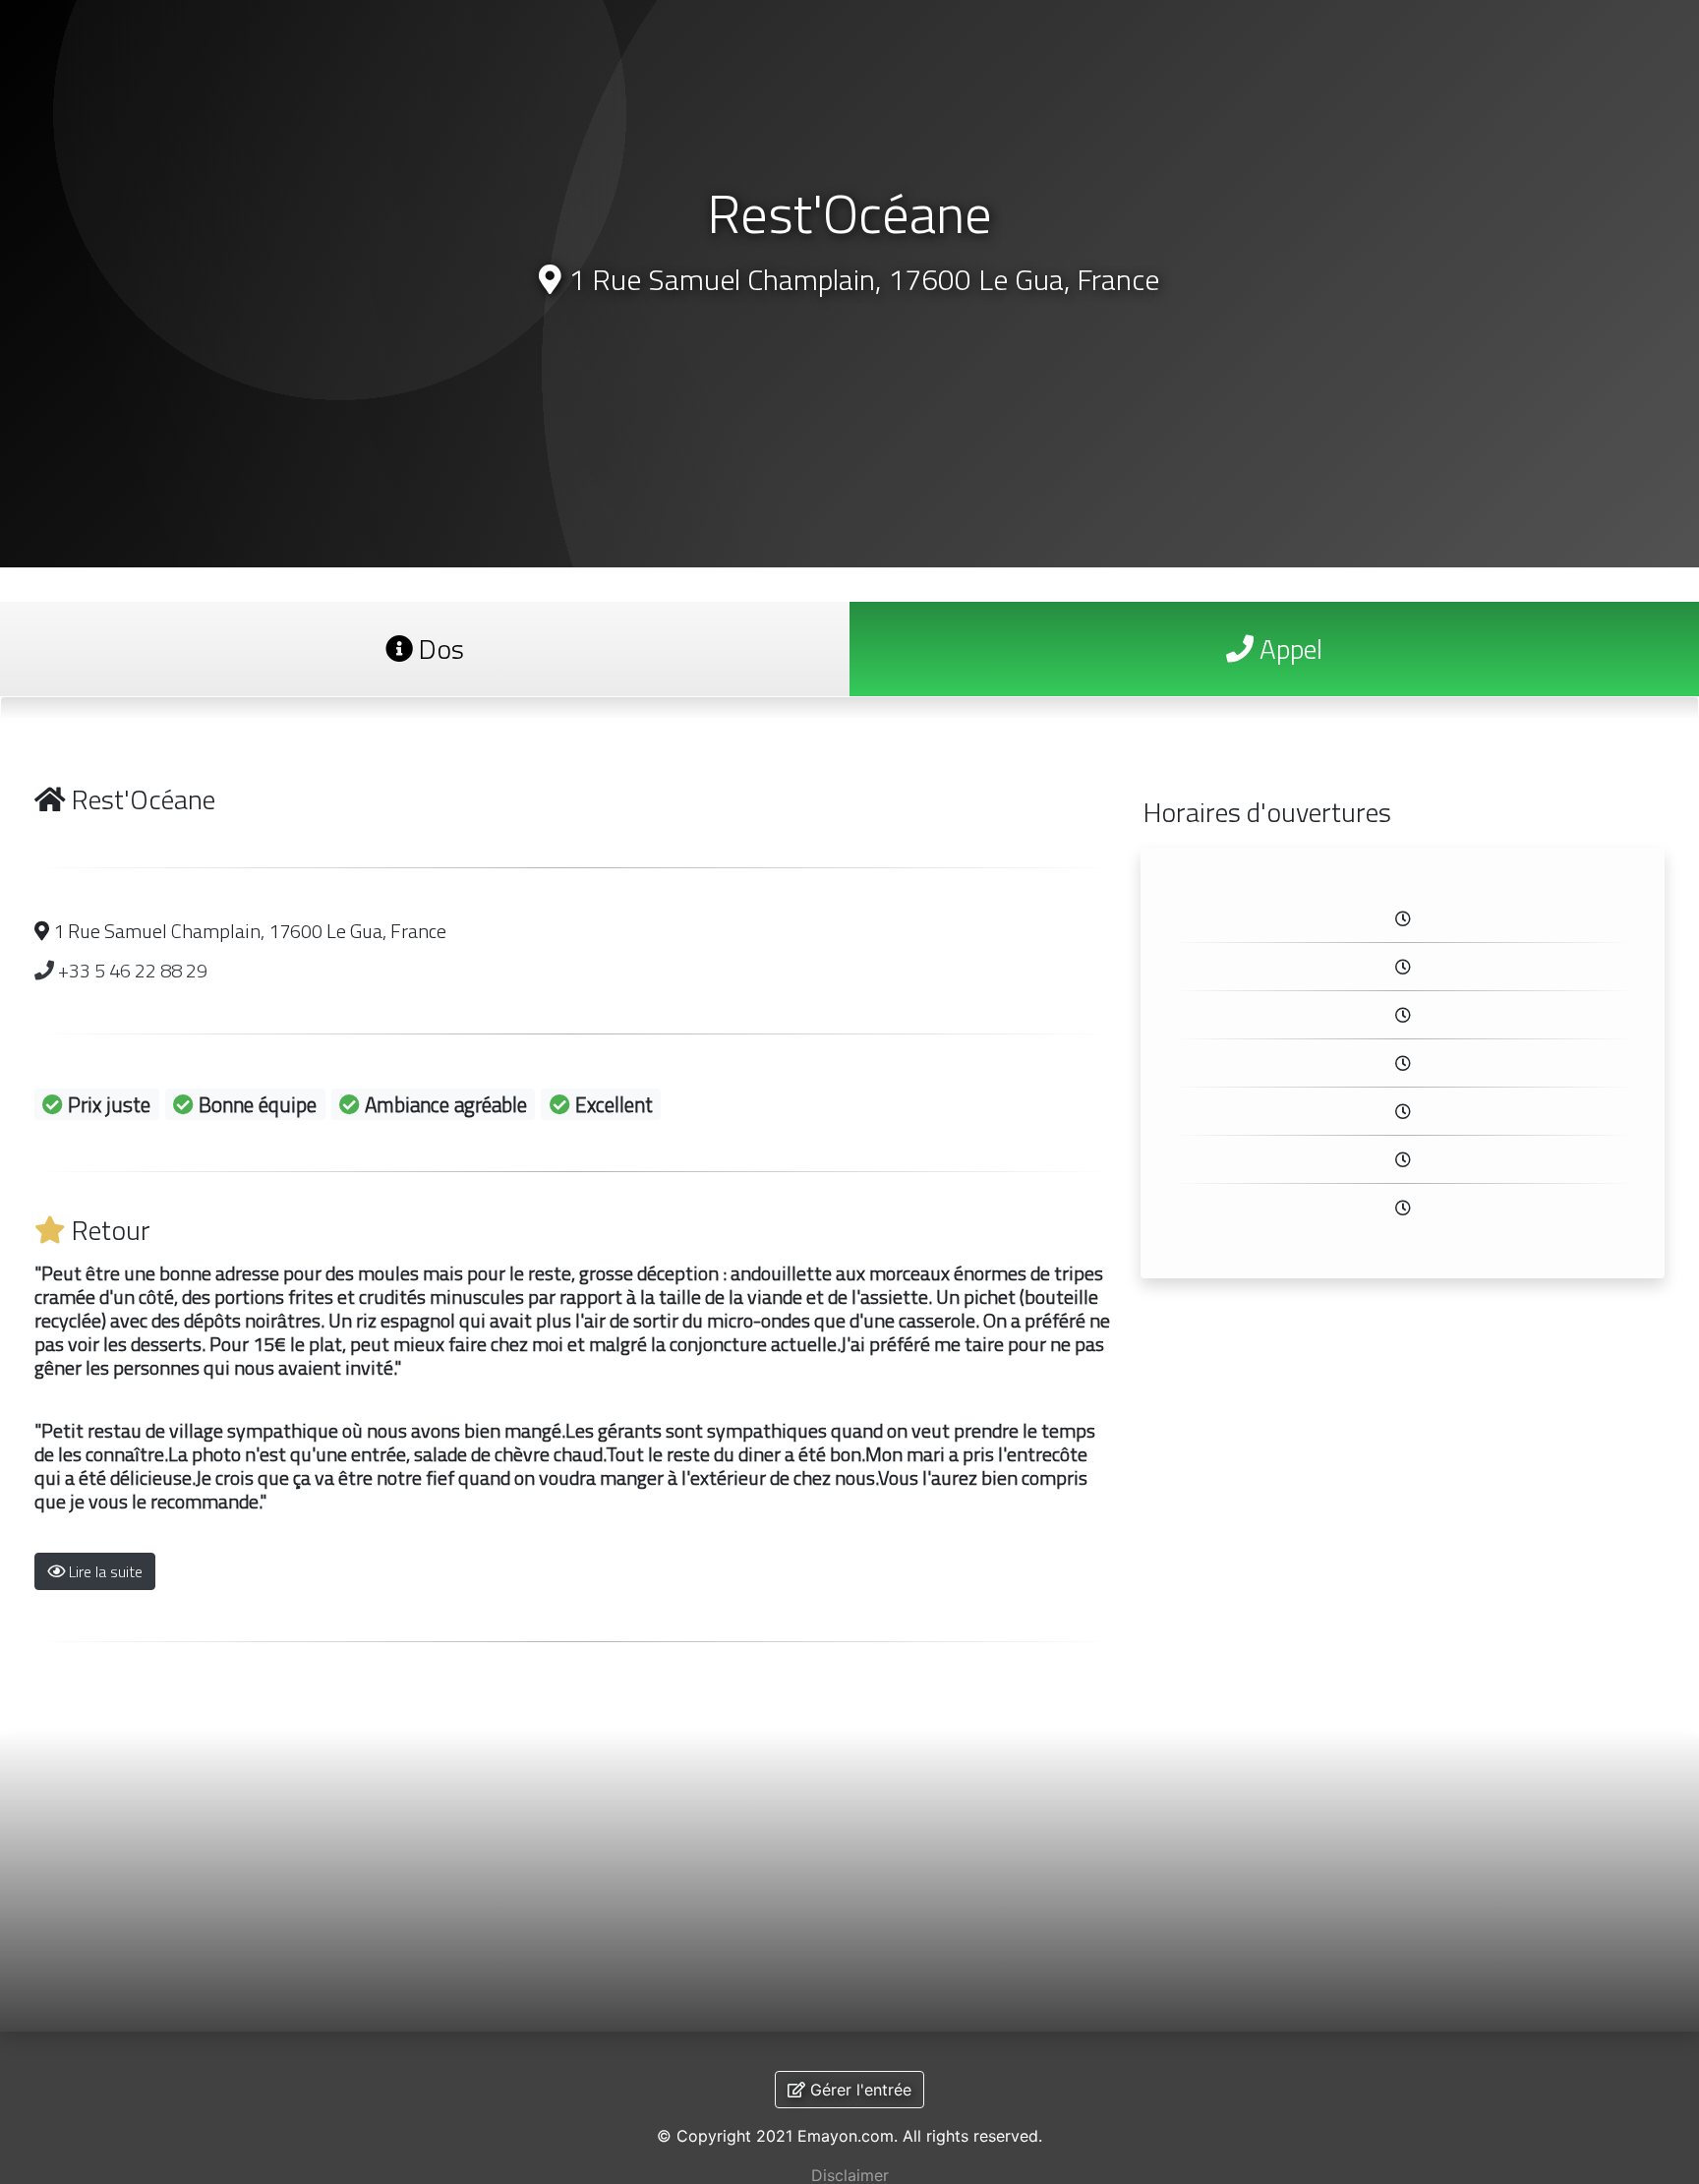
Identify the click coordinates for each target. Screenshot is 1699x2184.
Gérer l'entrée (858, 2090)
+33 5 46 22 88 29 (131, 970)
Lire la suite (104, 1571)
